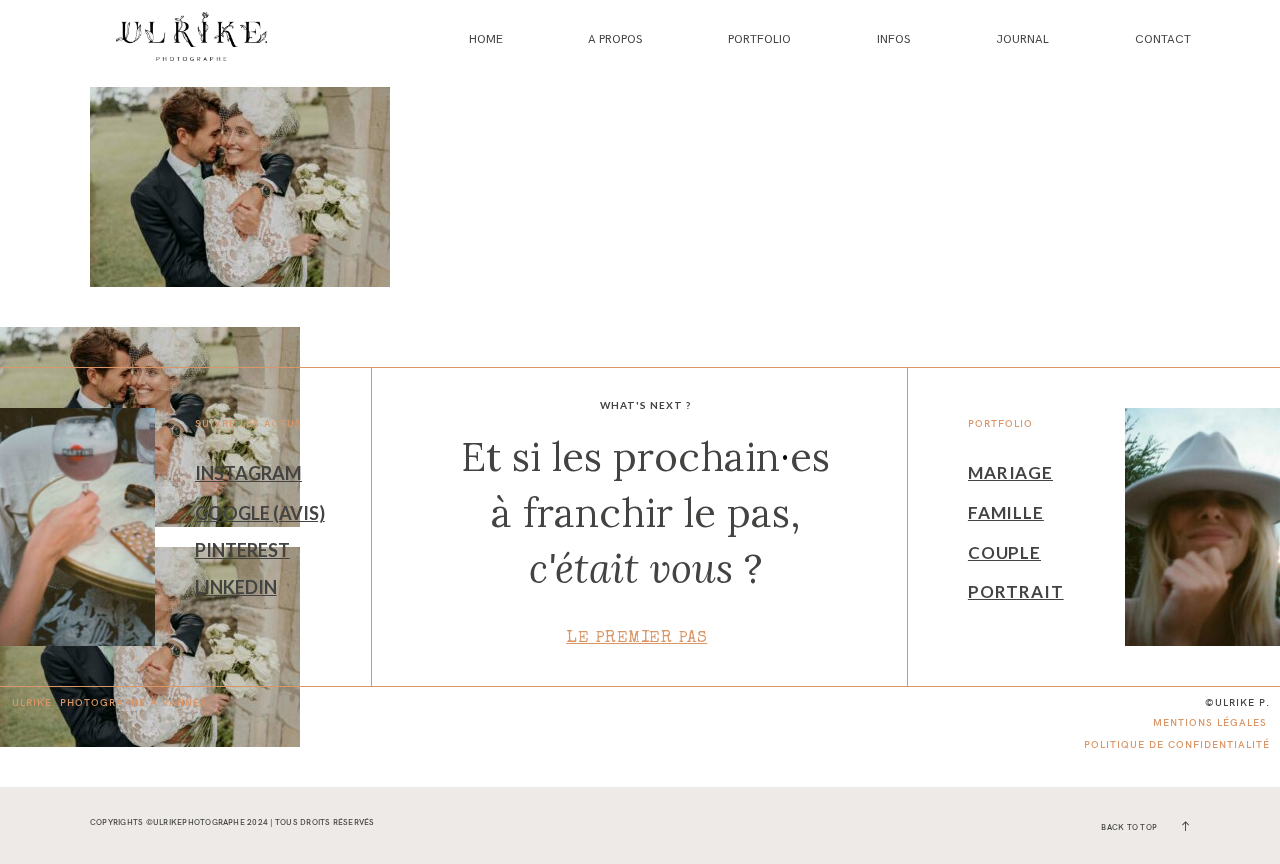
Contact (1163, 39)
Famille (1006, 512)
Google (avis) (260, 513)
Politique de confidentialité (1177, 744)
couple (1004, 552)
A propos (615, 39)
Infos (893, 39)
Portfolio (759, 39)
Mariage (1010, 472)
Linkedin (236, 587)
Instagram (248, 473)
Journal (1022, 39)
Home (486, 39)
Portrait (1016, 591)
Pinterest (242, 550)
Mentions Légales (1210, 722)
